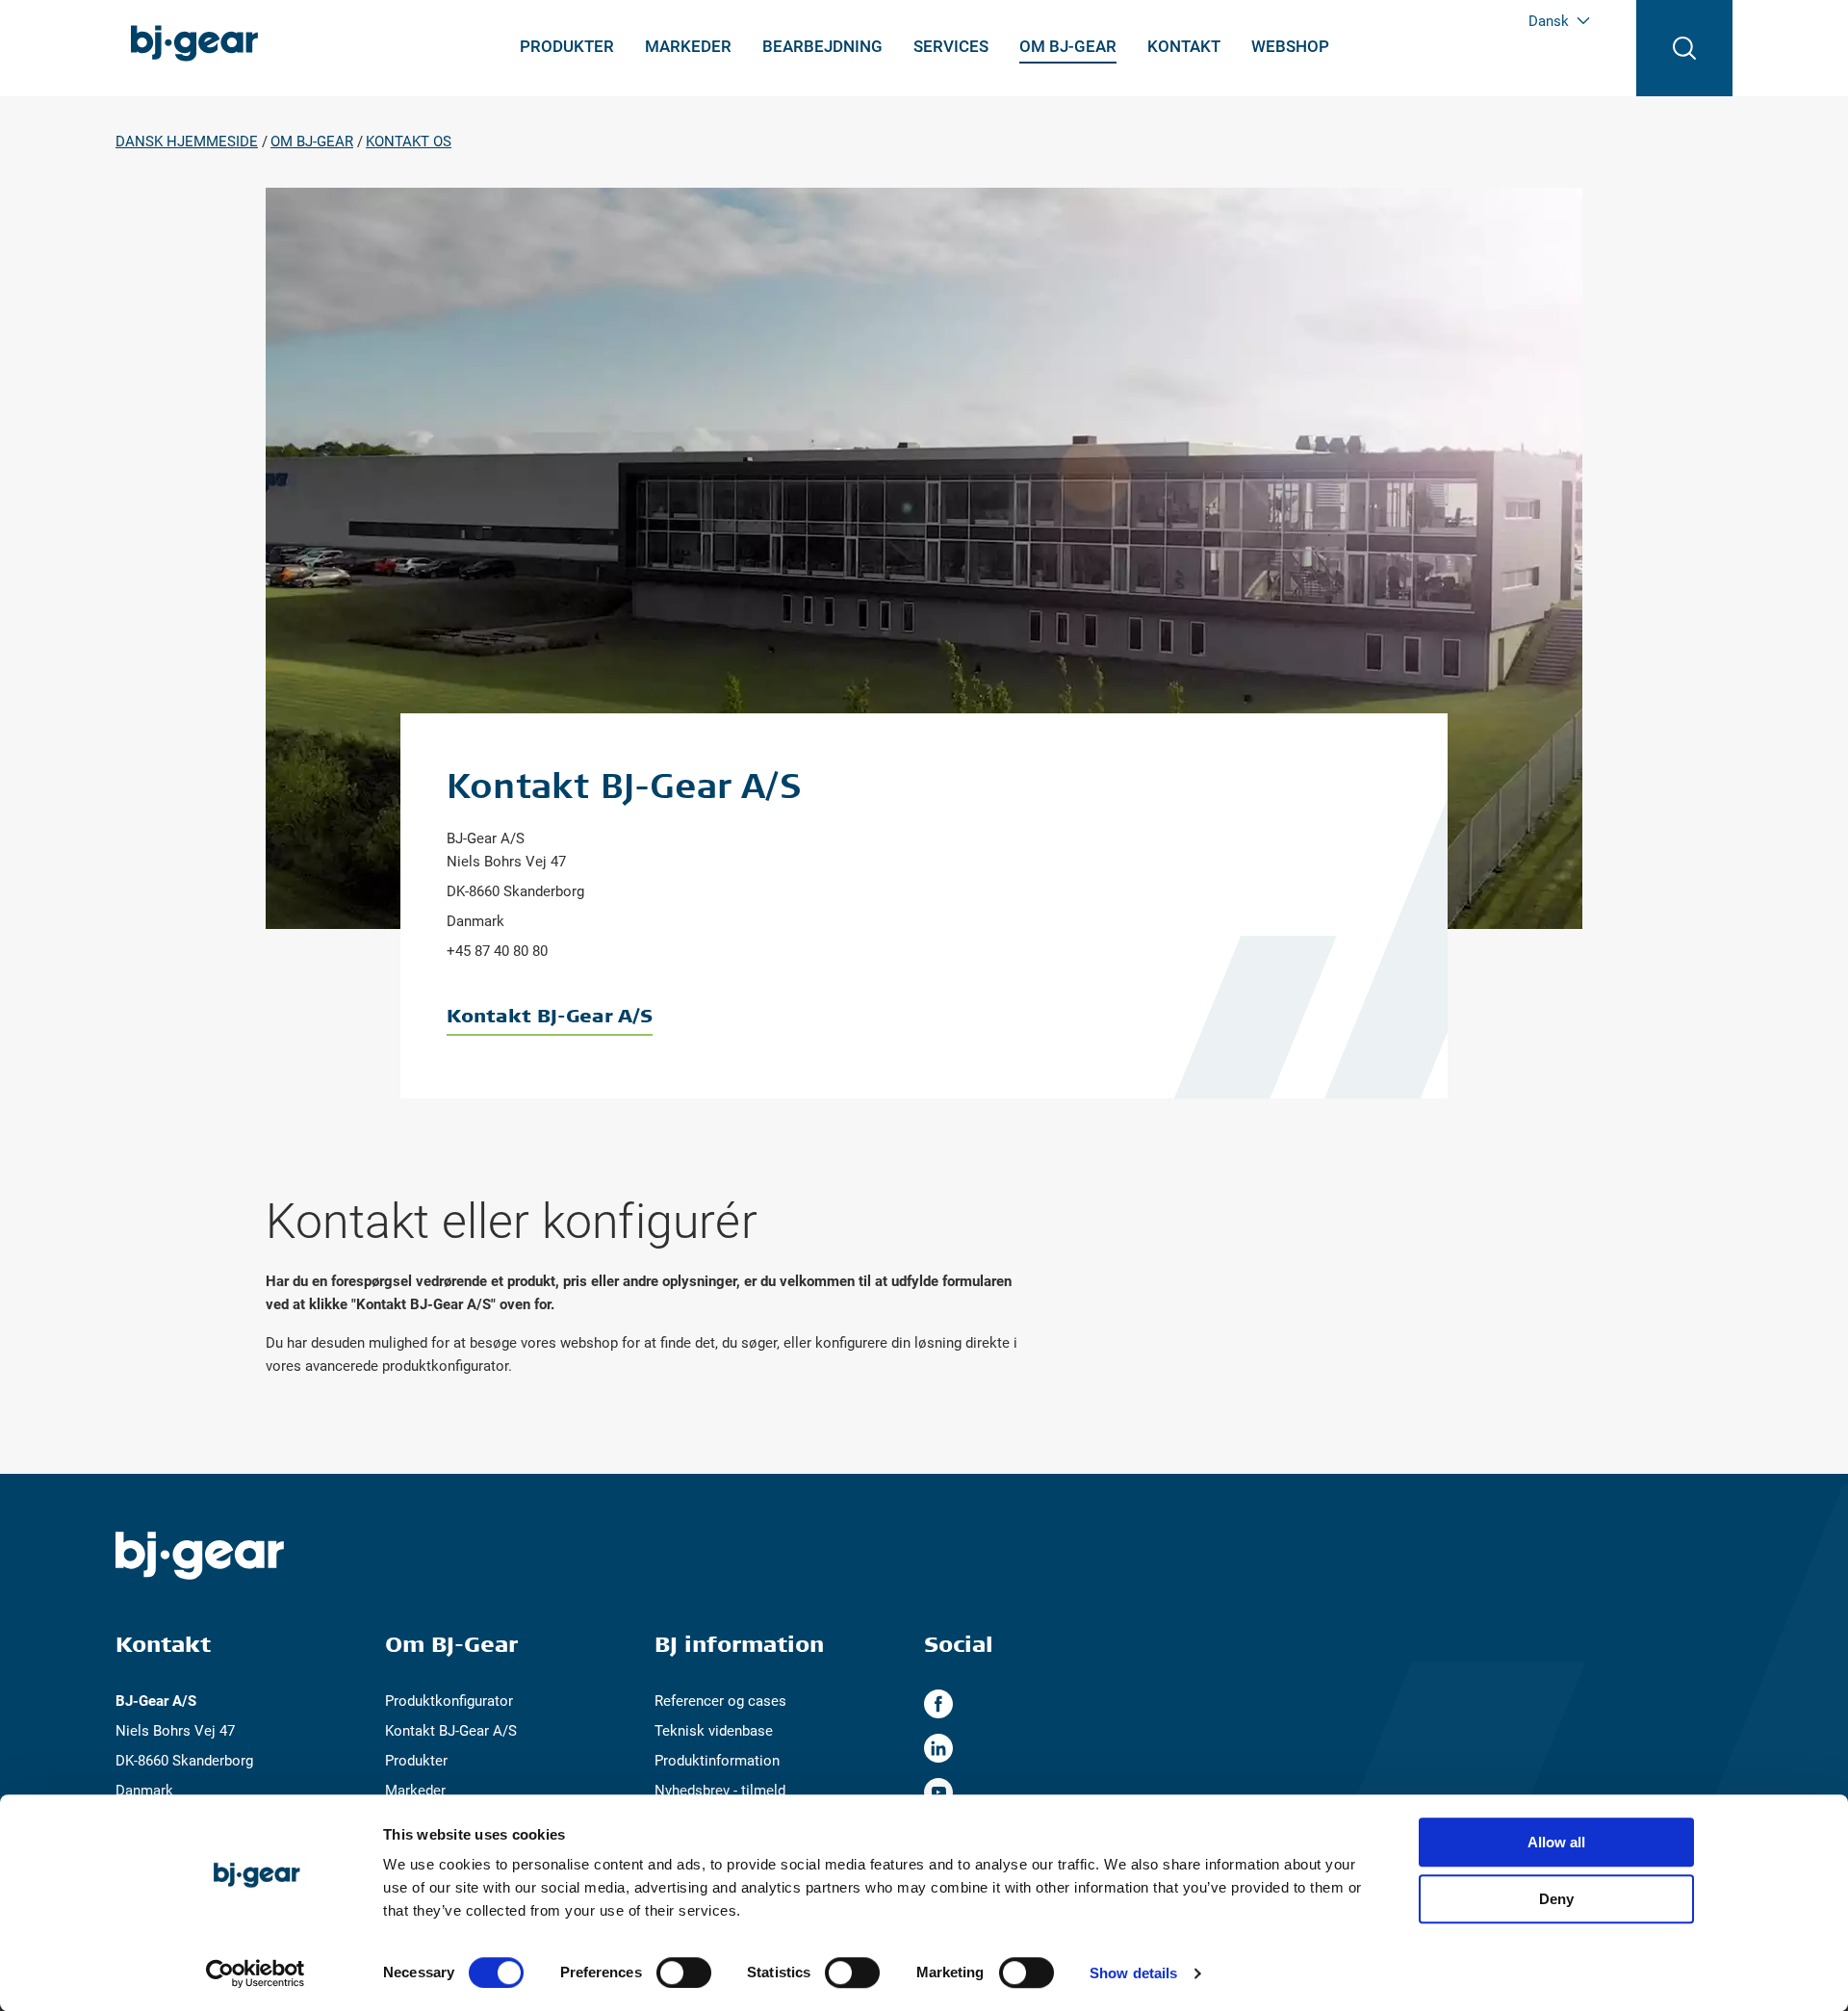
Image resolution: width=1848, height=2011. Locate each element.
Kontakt (1184, 46)
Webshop (1290, 46)
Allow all (1556, 1842)
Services (951, 46)
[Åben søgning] (1684, 48)
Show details (1133, 1973)
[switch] (684, 1972)
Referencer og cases (720, 1701)
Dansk (1549, 21)
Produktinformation (717, 1761)
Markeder (688, 46)
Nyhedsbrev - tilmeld (720, 1791)
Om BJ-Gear (1068, 46)
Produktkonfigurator (449, 1701)
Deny (1556, 1899)
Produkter (567, 46)
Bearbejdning (822, 46)
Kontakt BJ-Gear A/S (550, 1015)
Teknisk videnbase (714, 1731)
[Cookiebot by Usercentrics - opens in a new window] (256, 1973)
